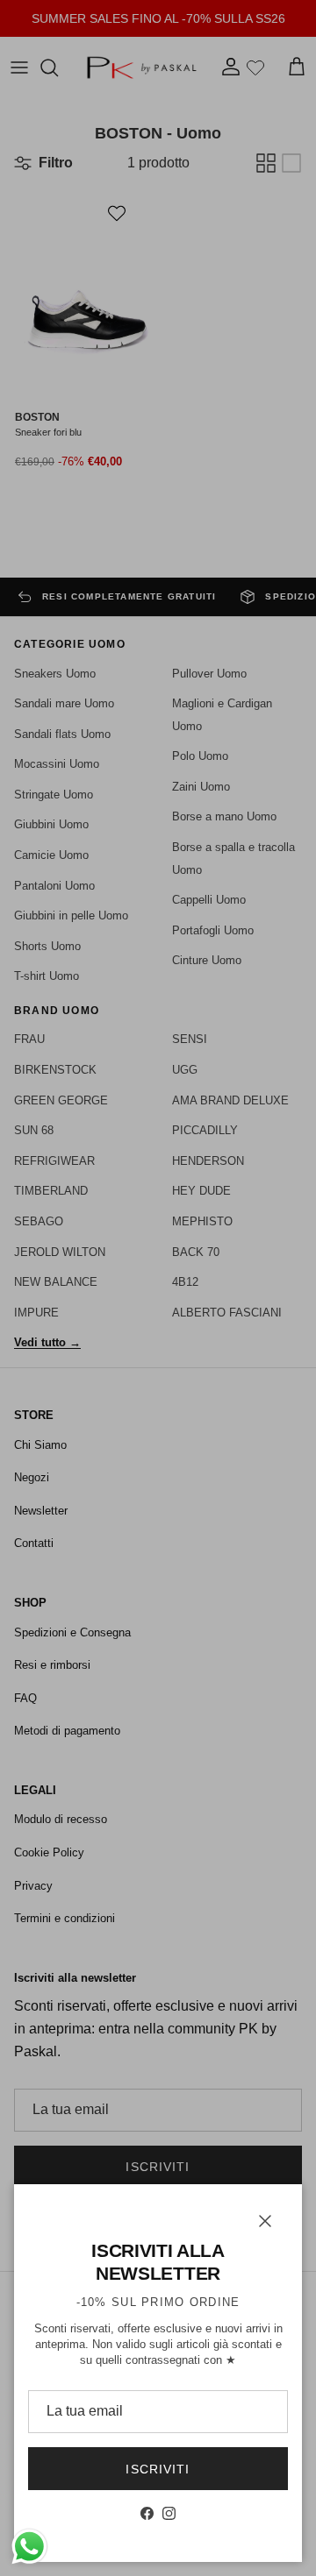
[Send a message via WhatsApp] (29, 2547)
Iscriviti (158, 2469)
